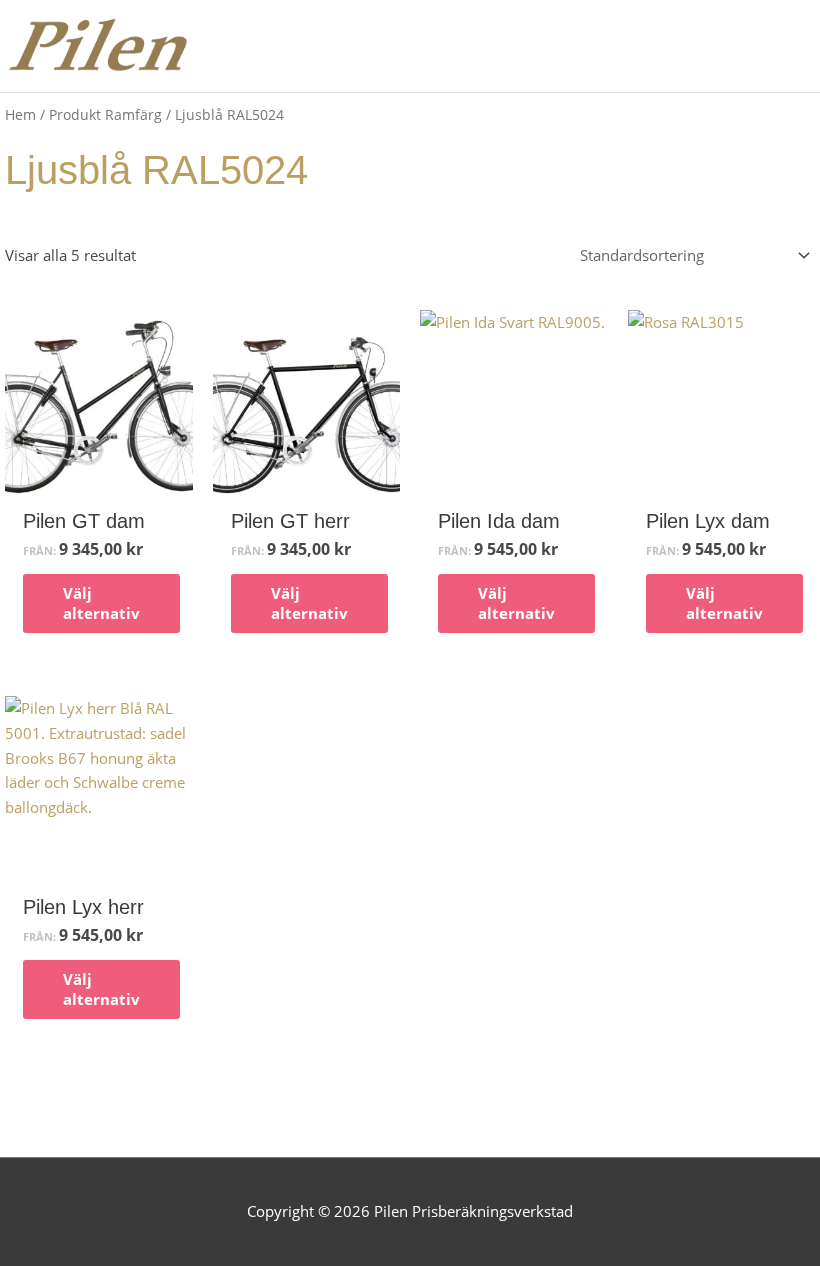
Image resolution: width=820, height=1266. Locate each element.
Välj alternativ (101, 603)
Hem (20, 114)
